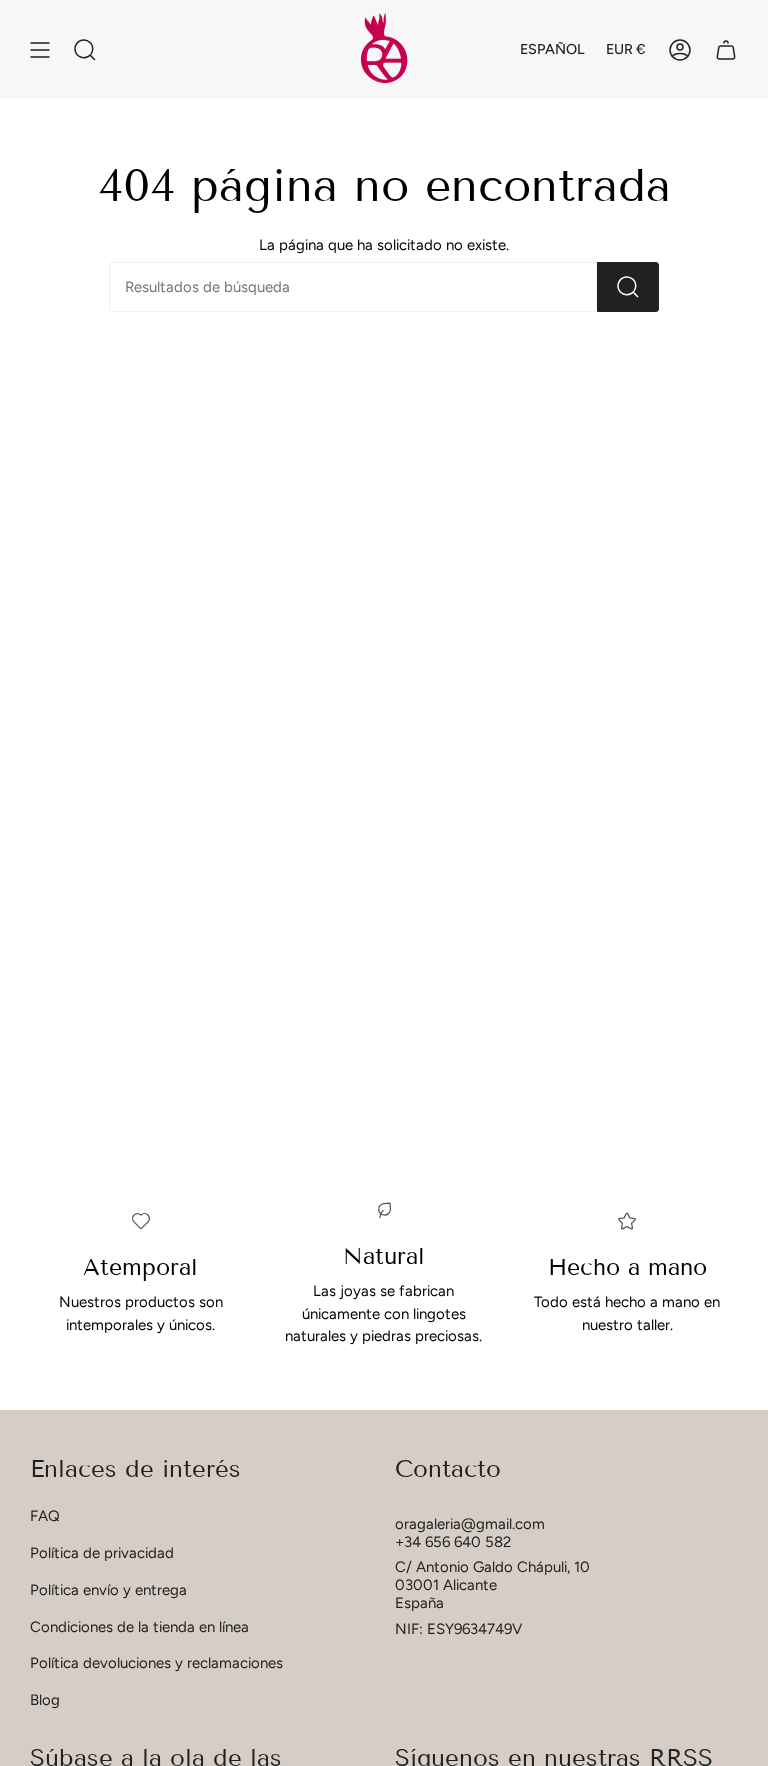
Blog (45, 1700)
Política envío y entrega (108, 1590)
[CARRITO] (726, 49)
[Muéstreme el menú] (40, 49)
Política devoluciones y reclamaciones (156, 1663)
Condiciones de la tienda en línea (139, 1627)
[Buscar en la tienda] (628, 287)
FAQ (45, 1516)
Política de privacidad (102, 1553)
